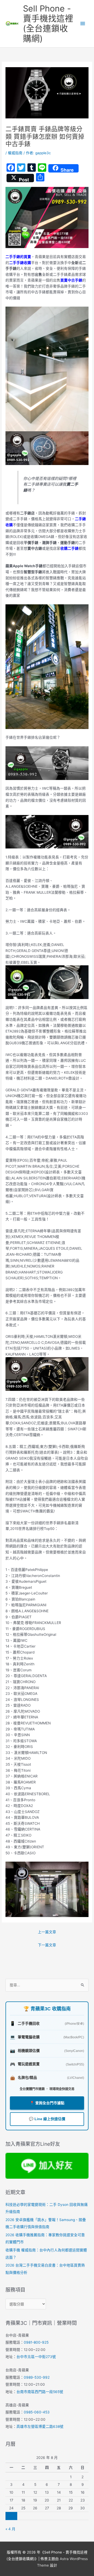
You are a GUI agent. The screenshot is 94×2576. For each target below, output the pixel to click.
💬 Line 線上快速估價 (47, 2119)
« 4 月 (10, 2529)
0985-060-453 (37, 2412)
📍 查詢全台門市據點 (47, 2103)
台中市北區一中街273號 (36, 2357)
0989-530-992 (37, 2377)
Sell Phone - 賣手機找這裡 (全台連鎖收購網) (48, 24)
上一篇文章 (47, 1932)
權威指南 (15, 153)
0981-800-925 (36, 2342)
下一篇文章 (47, 1945)
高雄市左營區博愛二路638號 (40, 2426)
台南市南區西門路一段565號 (40, 2392)
